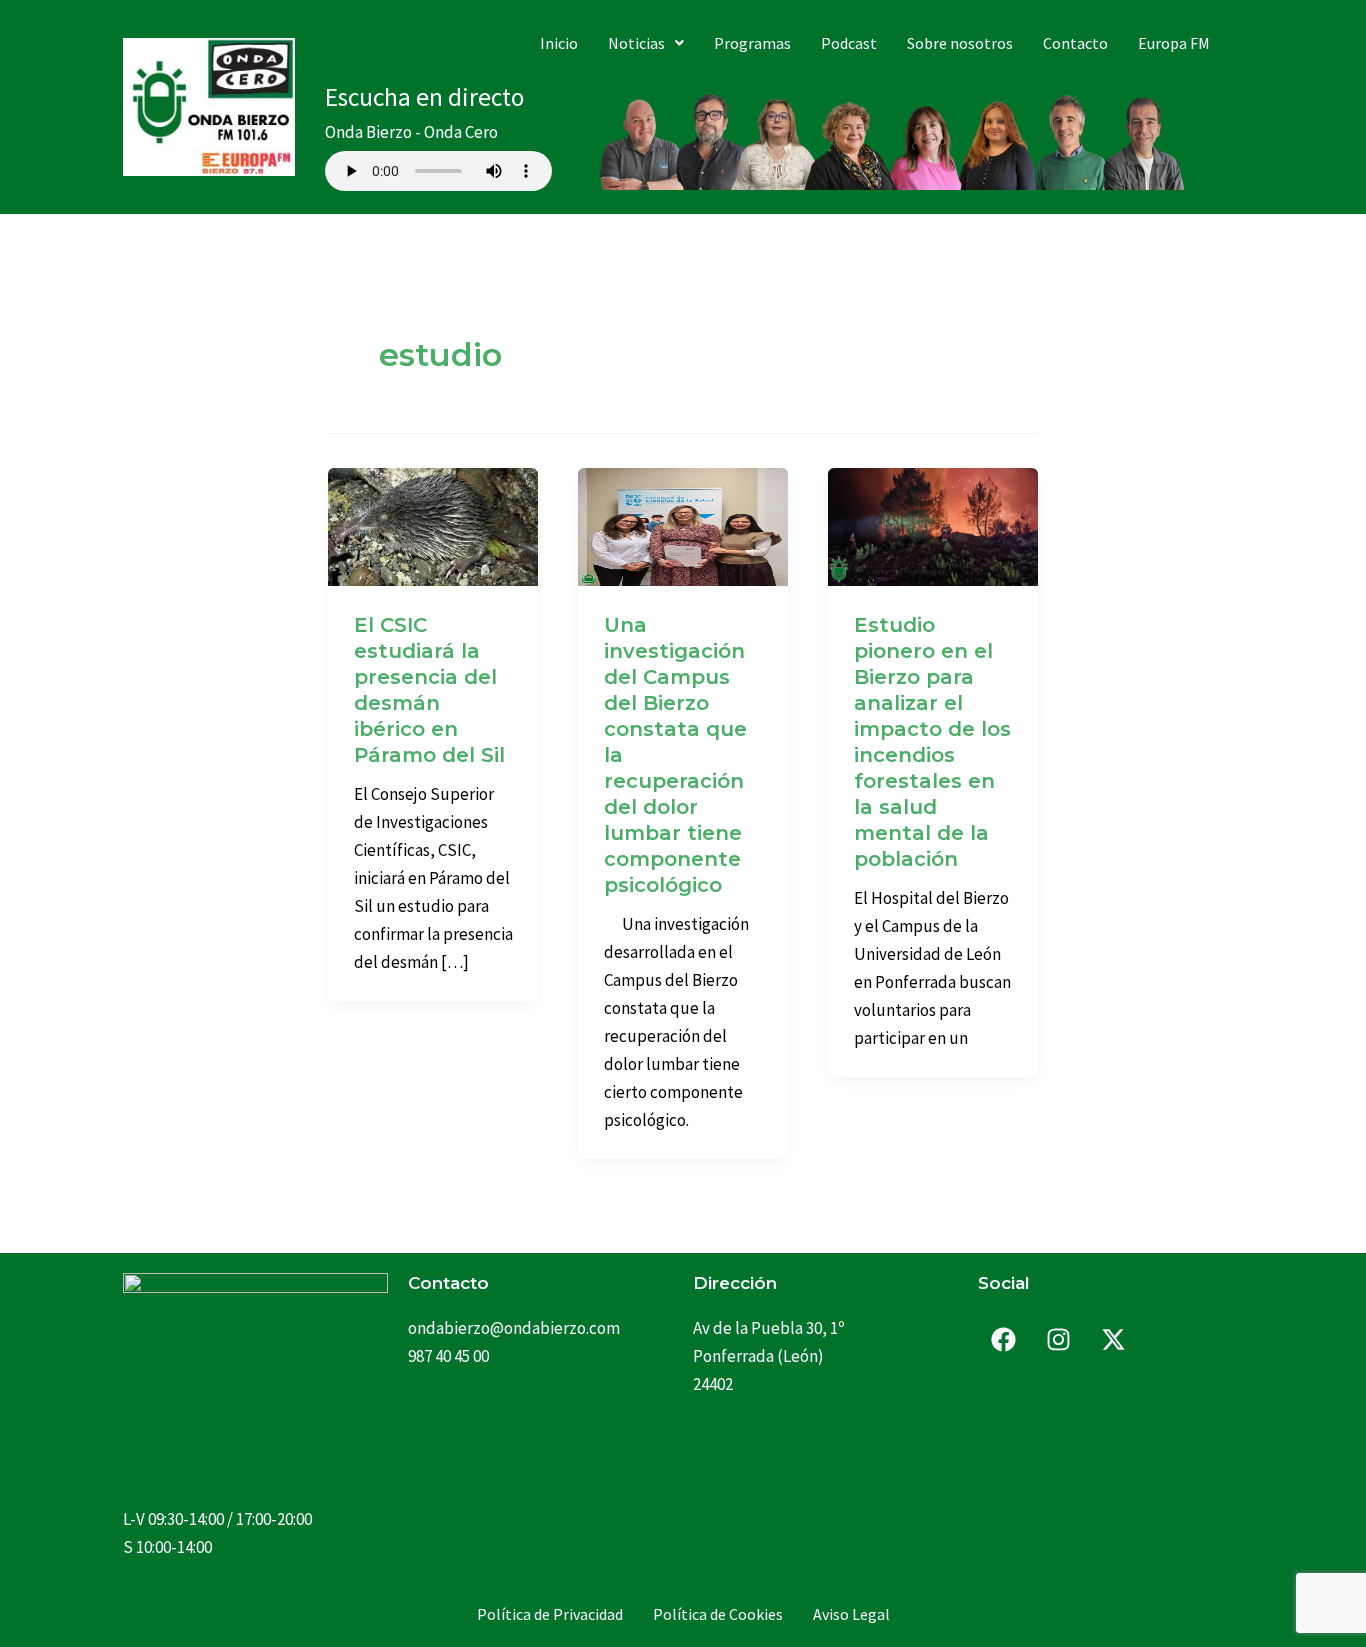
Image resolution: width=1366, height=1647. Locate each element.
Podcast (849, 43)
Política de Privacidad (550, 1614)
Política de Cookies (718, 1614)
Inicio (559, 43)
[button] (646, 43)
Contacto (1075, 43)
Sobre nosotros (960, 43)
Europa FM (1174, 43)
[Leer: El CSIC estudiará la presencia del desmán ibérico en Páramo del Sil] (433, 525)
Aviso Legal (851, 1614)
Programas (752, 43)
